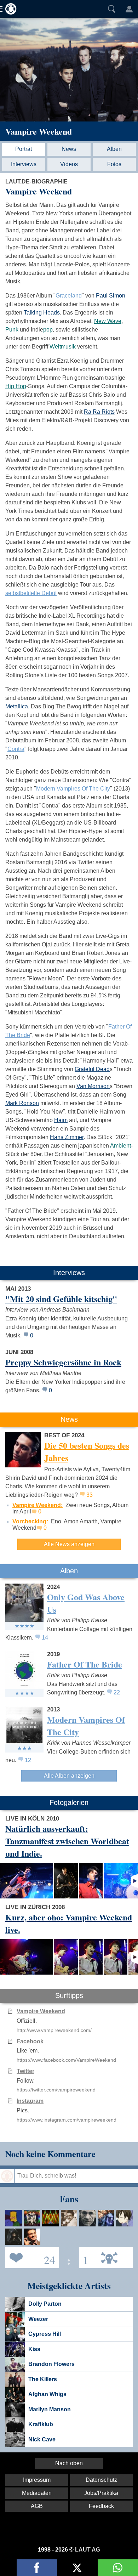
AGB (37, 2506)
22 (117, 1692)
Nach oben (69, 2463)
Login (129, 9)
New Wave (108, 321)
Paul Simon (111, 296)
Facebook (30, 2041)
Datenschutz (101, 2480)
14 (45, 1638)
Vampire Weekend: (38, 1505)
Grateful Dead (92, 1069)
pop (48, 330)
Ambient (120, 1146)
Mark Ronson (22, 1103)
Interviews (24, 164)
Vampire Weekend (39, 131)
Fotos (114, 164)
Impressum (37, 2480)
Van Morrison (93, 1086)
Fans (30, 2257)
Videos (69, 164)
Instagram (30, 2101)
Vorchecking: (30, 1521)
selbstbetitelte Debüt (31, 593)
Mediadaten (37, 2493)
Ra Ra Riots (99, 412)
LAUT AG (88, 2550)
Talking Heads (42, 313)
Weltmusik (63, 347)
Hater (84, 2257)
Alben (114, 149)
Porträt (24, 149)
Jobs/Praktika (101, 2493)
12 (28, 1760)
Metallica (17, 706)
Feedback (101, 2506)
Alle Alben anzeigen (69, 1776)
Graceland (69, 296)
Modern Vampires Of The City (73, 789)
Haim (61, 1120)
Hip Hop (16, 386)
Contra (16, 749)
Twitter (25, 2071)
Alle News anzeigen (69, 1544)
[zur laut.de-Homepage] (9, 9)
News (69, 149)
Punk (12, 330)
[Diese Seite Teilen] (37, 2568)
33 (90, 1495)
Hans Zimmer (67, 1137)
